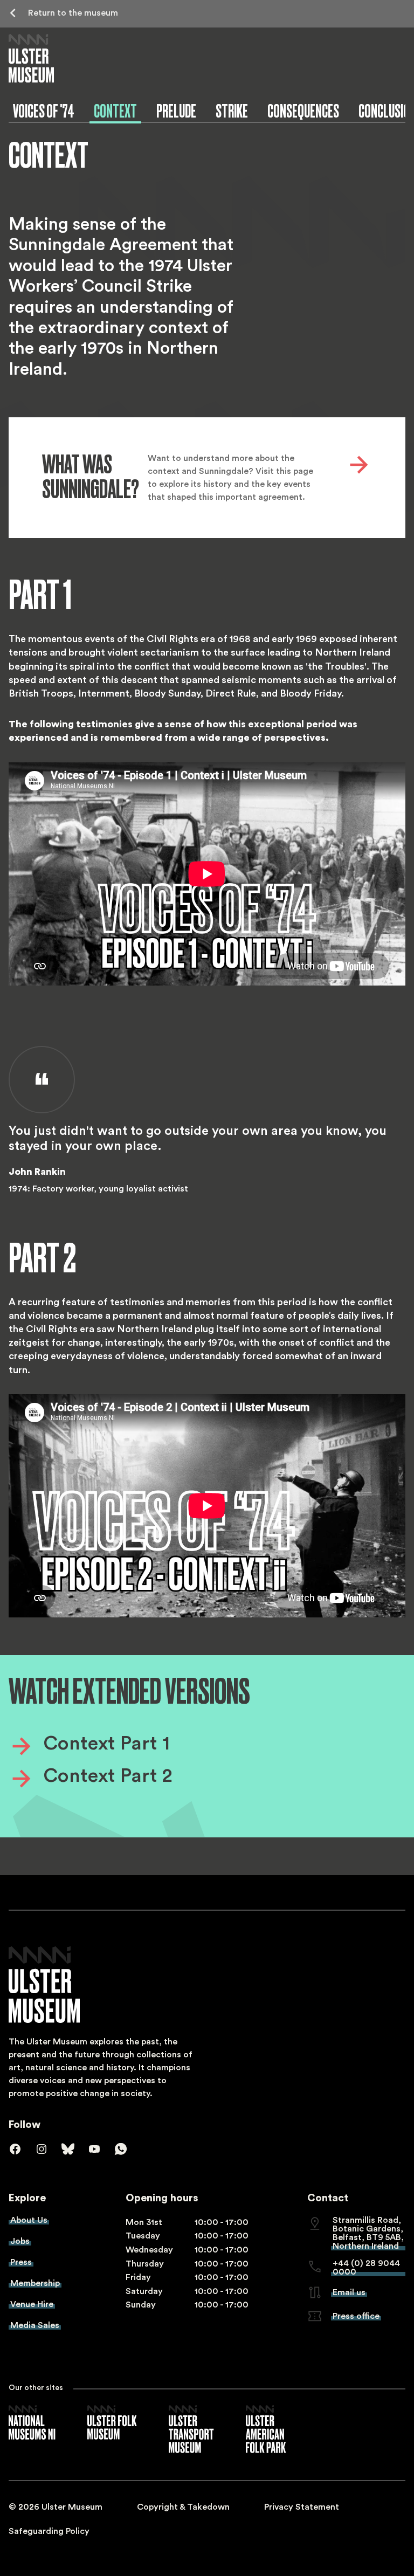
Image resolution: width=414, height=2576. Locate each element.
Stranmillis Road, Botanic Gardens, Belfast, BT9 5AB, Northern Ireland (368, 2233)
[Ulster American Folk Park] (266, 2430)
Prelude (176, 111)
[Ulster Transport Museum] (191, 2430)
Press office (356, 2316)
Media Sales (35, 2325)
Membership (35, 2283)
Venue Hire (32, 2304)
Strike (232, 111)
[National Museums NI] (32, 2423)
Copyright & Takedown (183, 2507)
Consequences (303, 111)
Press (21, 2262)
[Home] (31, 58)
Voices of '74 (44, 111)
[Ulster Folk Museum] (112, 2423)
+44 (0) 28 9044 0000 (366, 2268)
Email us (349, 2292)
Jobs (20, 2241)
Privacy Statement (302, 2507)
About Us (29, 2220)
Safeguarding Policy (49, 2531)
